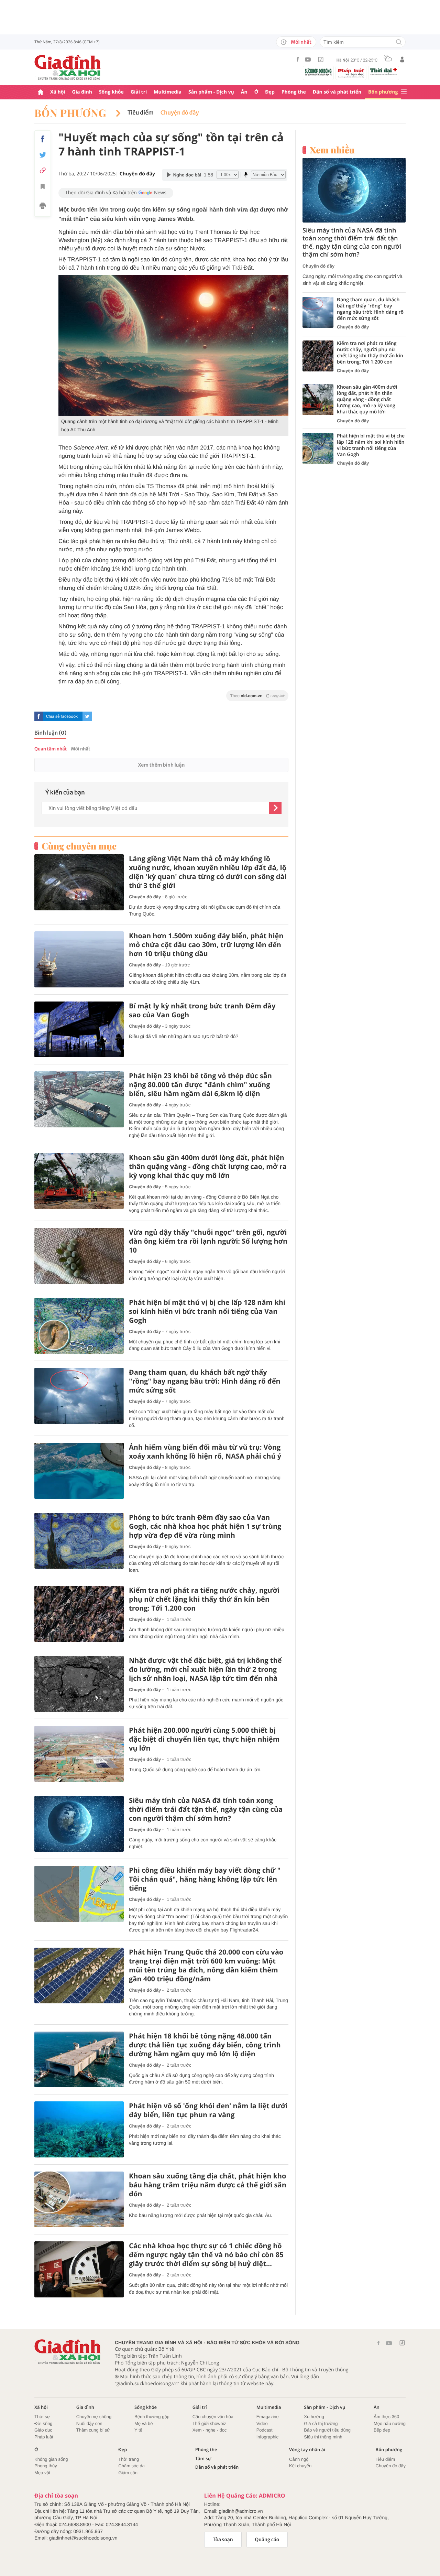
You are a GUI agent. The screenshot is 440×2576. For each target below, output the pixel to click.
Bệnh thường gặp (152, 2417)
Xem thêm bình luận (161, 765)
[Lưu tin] (43, 187)
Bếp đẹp (382, 2430)
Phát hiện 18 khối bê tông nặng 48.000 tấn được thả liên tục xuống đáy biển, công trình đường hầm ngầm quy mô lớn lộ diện (205, 2045)
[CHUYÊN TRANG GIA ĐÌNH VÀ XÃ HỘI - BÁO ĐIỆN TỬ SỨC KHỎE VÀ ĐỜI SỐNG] (68, 67)
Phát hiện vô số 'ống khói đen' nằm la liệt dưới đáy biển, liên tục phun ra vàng (208, 2110)
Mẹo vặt (42, 2473)
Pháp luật (44, 2437)
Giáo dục (43, 2430)
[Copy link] (43, 170)
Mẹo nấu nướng (390, 2423)
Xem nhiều (332, 150)
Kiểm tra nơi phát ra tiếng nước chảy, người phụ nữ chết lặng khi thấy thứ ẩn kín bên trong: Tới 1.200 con (204, 1599)
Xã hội (58, 92)
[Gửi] (275, 808)
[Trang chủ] (41, 92)
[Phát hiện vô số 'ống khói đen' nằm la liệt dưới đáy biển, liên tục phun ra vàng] (79, 2129)
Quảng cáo (267, 2540)
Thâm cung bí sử (93, 2430)
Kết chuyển (300, 2466)
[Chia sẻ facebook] (43, 139)
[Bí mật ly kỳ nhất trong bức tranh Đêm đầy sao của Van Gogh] (79, 1030)
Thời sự (42, 2417)
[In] (43, 207)
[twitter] (87, 716)
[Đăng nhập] (402, 59)
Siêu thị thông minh (323, 2437)
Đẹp (270, 92)
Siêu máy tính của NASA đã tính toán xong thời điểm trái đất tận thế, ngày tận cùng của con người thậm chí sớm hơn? (206, 1809)
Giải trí (139, 92)
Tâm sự (203, 2459)
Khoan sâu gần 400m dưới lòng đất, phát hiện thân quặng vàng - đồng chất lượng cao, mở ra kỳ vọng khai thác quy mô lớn (208, 1167)
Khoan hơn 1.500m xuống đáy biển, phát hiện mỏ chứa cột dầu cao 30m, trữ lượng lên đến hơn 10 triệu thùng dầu (206, 945)
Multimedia (168, 92)
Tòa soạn (223, 2540)
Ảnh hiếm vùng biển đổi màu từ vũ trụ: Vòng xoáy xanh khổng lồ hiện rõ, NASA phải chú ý (205, 1452)
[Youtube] (308, 59)
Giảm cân (128, 2473)
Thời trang (129, 2459)
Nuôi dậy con (89, 2423)
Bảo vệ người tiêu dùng (327, 2430)
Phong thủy (46, 2466)
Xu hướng (314, 2417)
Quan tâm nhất (51, 749)
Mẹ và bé (144, 2423)
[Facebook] (298, 59)
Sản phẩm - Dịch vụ (211, 92)
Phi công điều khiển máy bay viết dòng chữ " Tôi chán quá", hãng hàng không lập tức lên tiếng (205, 1879)
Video (262, 2423)
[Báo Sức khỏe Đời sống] (318, 72)
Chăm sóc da (131, 2466)
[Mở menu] (404, 92)
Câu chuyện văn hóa (213, 2417)
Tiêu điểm (141, 113)
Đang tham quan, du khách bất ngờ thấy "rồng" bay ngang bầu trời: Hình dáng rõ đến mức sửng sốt (205, 1381)
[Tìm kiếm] (399, 42)
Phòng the (294, 92)
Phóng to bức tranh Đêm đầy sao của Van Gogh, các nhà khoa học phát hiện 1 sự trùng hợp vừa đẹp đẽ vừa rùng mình (205, 1526)
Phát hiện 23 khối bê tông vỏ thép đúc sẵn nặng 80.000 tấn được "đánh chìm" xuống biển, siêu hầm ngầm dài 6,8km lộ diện (200, 1085)
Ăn (244, 92)
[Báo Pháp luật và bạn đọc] (351, 73)
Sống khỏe (111, 92)
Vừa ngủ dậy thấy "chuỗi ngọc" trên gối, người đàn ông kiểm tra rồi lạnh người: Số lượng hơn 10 (208, 1241)
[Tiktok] (321, 59)
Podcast (265, 2430)
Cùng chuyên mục (79, 846)
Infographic (267, 2437)
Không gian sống (51, 2459)
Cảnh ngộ (299, 2459)
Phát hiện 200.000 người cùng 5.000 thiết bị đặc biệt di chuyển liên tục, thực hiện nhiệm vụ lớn (204, 1739)
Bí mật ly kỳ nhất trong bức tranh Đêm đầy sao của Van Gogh (202, 1010)
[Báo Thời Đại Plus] (384, 72)
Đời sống (43, 2423)
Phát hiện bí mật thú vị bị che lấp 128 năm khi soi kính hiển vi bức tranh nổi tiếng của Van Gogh (207, 1311)
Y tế (138, 2430)
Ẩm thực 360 (386, 2417)
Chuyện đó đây (180, 113)
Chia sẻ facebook (62, 716)
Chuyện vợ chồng (94, 2417)
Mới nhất (301, 42)
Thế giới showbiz (209, 2423)
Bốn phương (383, 92)
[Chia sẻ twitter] (43, 155)
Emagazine (268, 2417)
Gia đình (82, 92)
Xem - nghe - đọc (210, 2430)
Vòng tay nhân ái (307, 2450)
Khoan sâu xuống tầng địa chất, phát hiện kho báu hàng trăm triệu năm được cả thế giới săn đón (208, 2185)
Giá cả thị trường (321, 2423)
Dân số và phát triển (337, 92)
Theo (257, 696)
